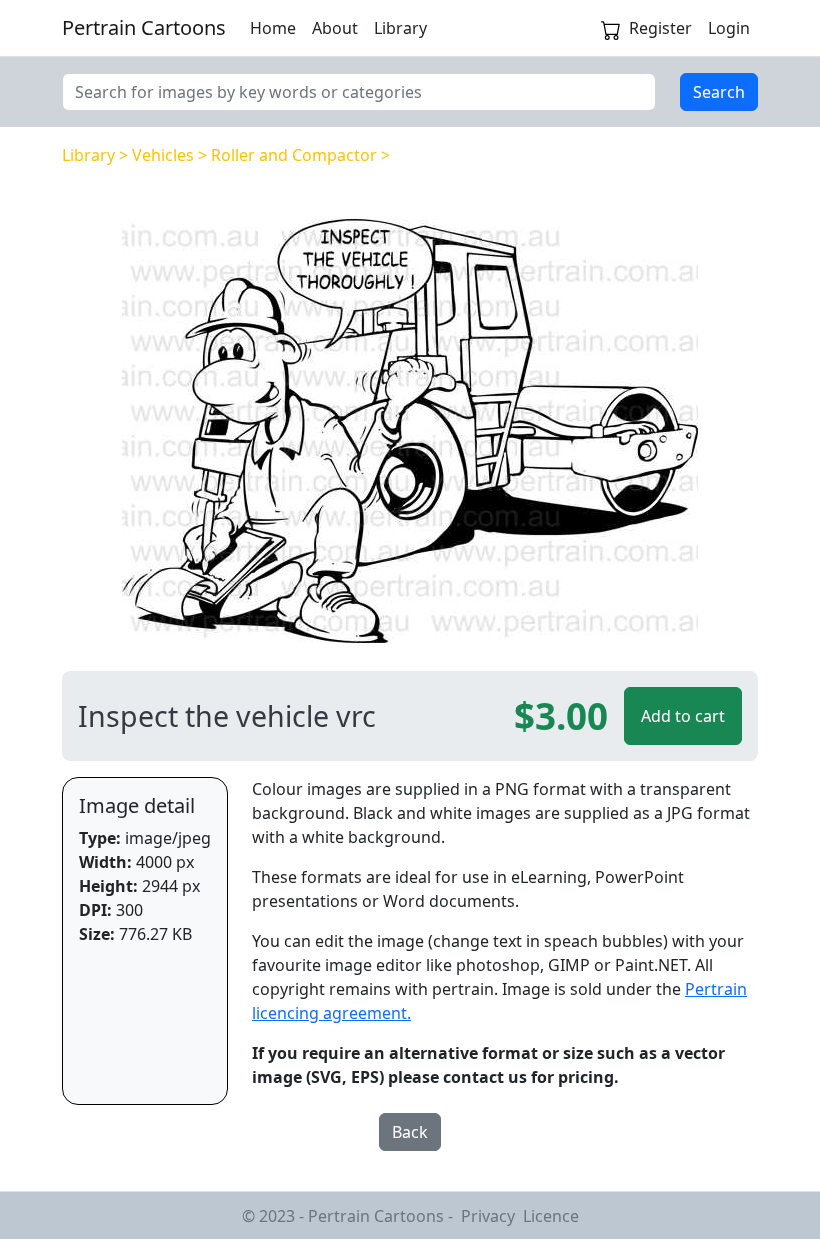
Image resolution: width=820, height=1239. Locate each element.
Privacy (488, 1216)
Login (729, 28)
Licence (551, 1216)
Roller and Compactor (294, 155)
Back (410, 1132)
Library (400, 28)
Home (273, 28)
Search (719, 92)
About (335, 28)
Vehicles (163, 155)
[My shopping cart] (611, 28)
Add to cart (683, 716)
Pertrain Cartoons (144, 27)
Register (660, 28)
